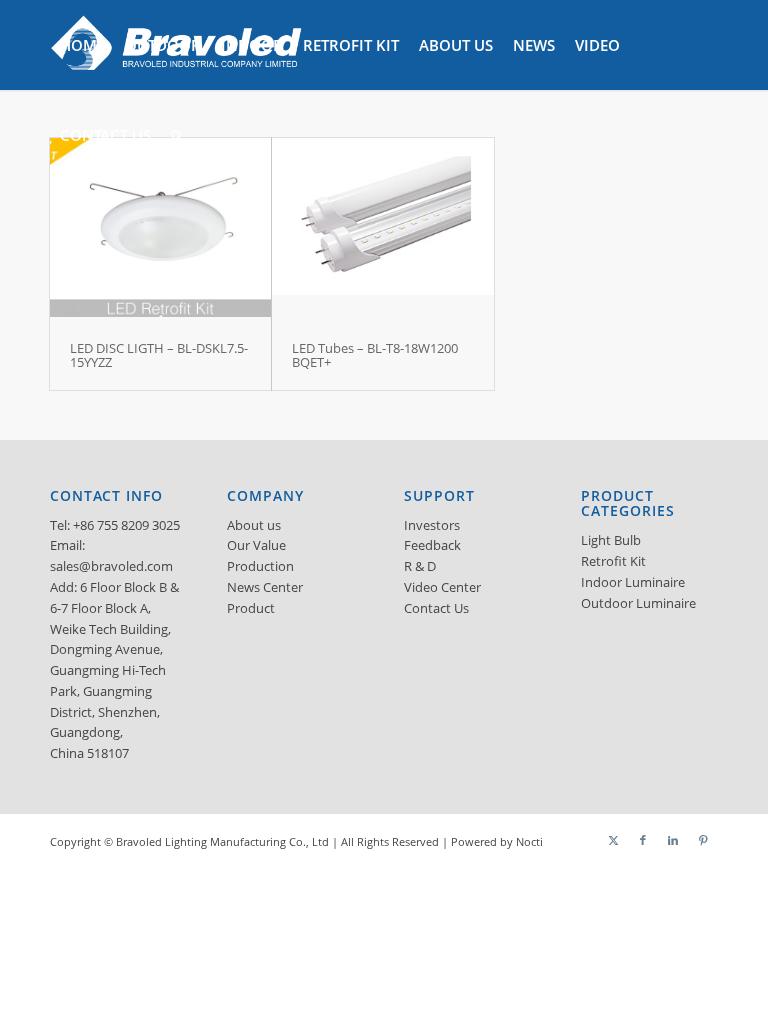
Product (251, 608)
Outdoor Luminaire (638, 603)
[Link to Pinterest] (703, 840)
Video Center (442, 587)
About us (254, 525)
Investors (432, 525)
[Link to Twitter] (613, 840)
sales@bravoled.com (111, 566)
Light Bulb (611, 540)
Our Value (256, 545)
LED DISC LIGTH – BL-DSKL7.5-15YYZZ (159, 355)
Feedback (432, 545)
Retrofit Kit (613, 561)
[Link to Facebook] (643, 840)
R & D (420, 566)
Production (260, 566)
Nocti (529, 841)
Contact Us (436, 608)
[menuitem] (82, 45)
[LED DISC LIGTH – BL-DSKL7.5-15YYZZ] (160, 229)
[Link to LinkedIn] (673, 840)
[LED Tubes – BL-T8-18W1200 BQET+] (382, 229)
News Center (265, 587)
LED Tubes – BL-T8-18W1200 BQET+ (375, 355)
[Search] (177, 135)
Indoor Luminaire (633, 582)
